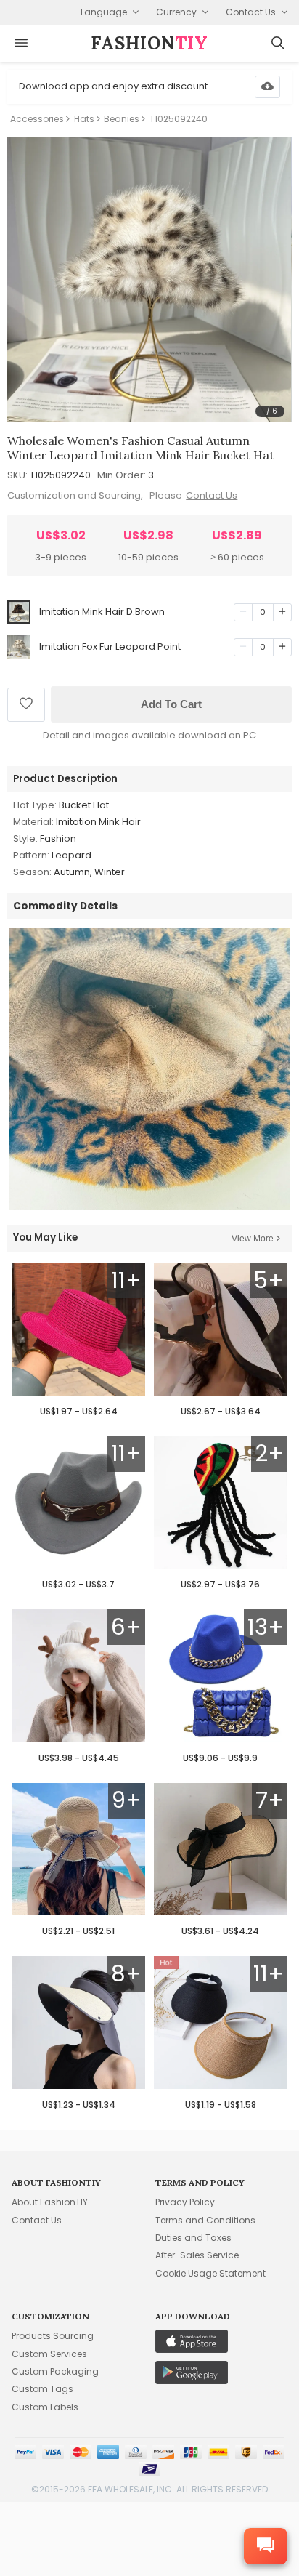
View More (253, 1239)
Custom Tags (42, 2389)
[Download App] (267, 87)
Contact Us (212, 495)
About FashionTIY (50, 2202)
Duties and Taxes (193, 2238)
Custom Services (49, 2354)
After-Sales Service (197, 2255)
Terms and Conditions (205, 2220)
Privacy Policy (185, 2202)
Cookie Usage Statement (210, 2273)
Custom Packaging (55, 2371)
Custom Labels (45, 2407)
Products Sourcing (53, 2336)
